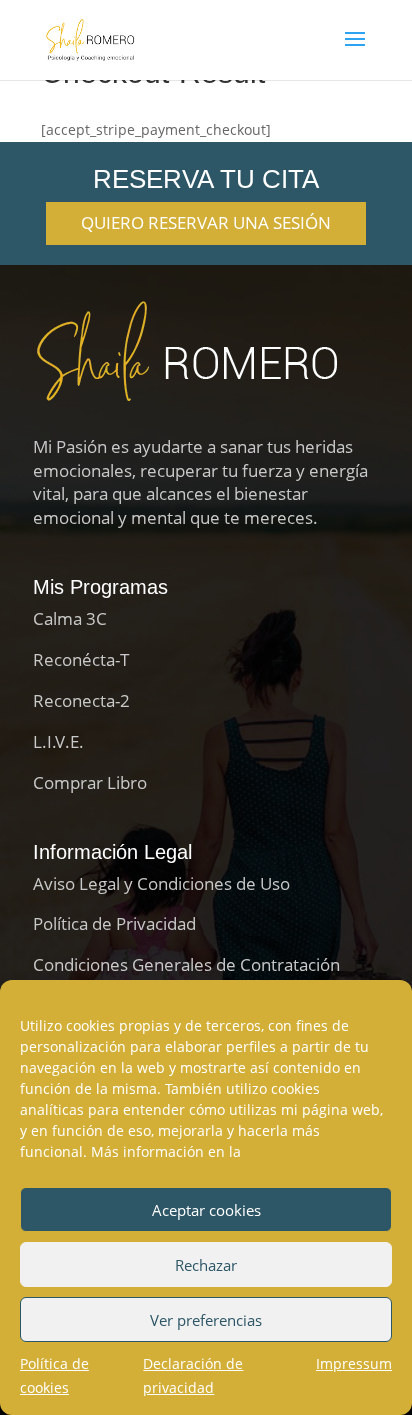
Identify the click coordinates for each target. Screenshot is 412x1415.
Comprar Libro (90, 782)
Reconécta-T (81, 659)
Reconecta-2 (81, 700)
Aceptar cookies (206, 1210)
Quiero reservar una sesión (206, 222)
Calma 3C (70, 618)
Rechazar (206, 1265)
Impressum (354, 1363)
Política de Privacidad (114, 923)
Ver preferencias (206, 1320)
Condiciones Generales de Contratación (186, 964)
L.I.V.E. (58, 741)
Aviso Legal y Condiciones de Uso (161, 883)
